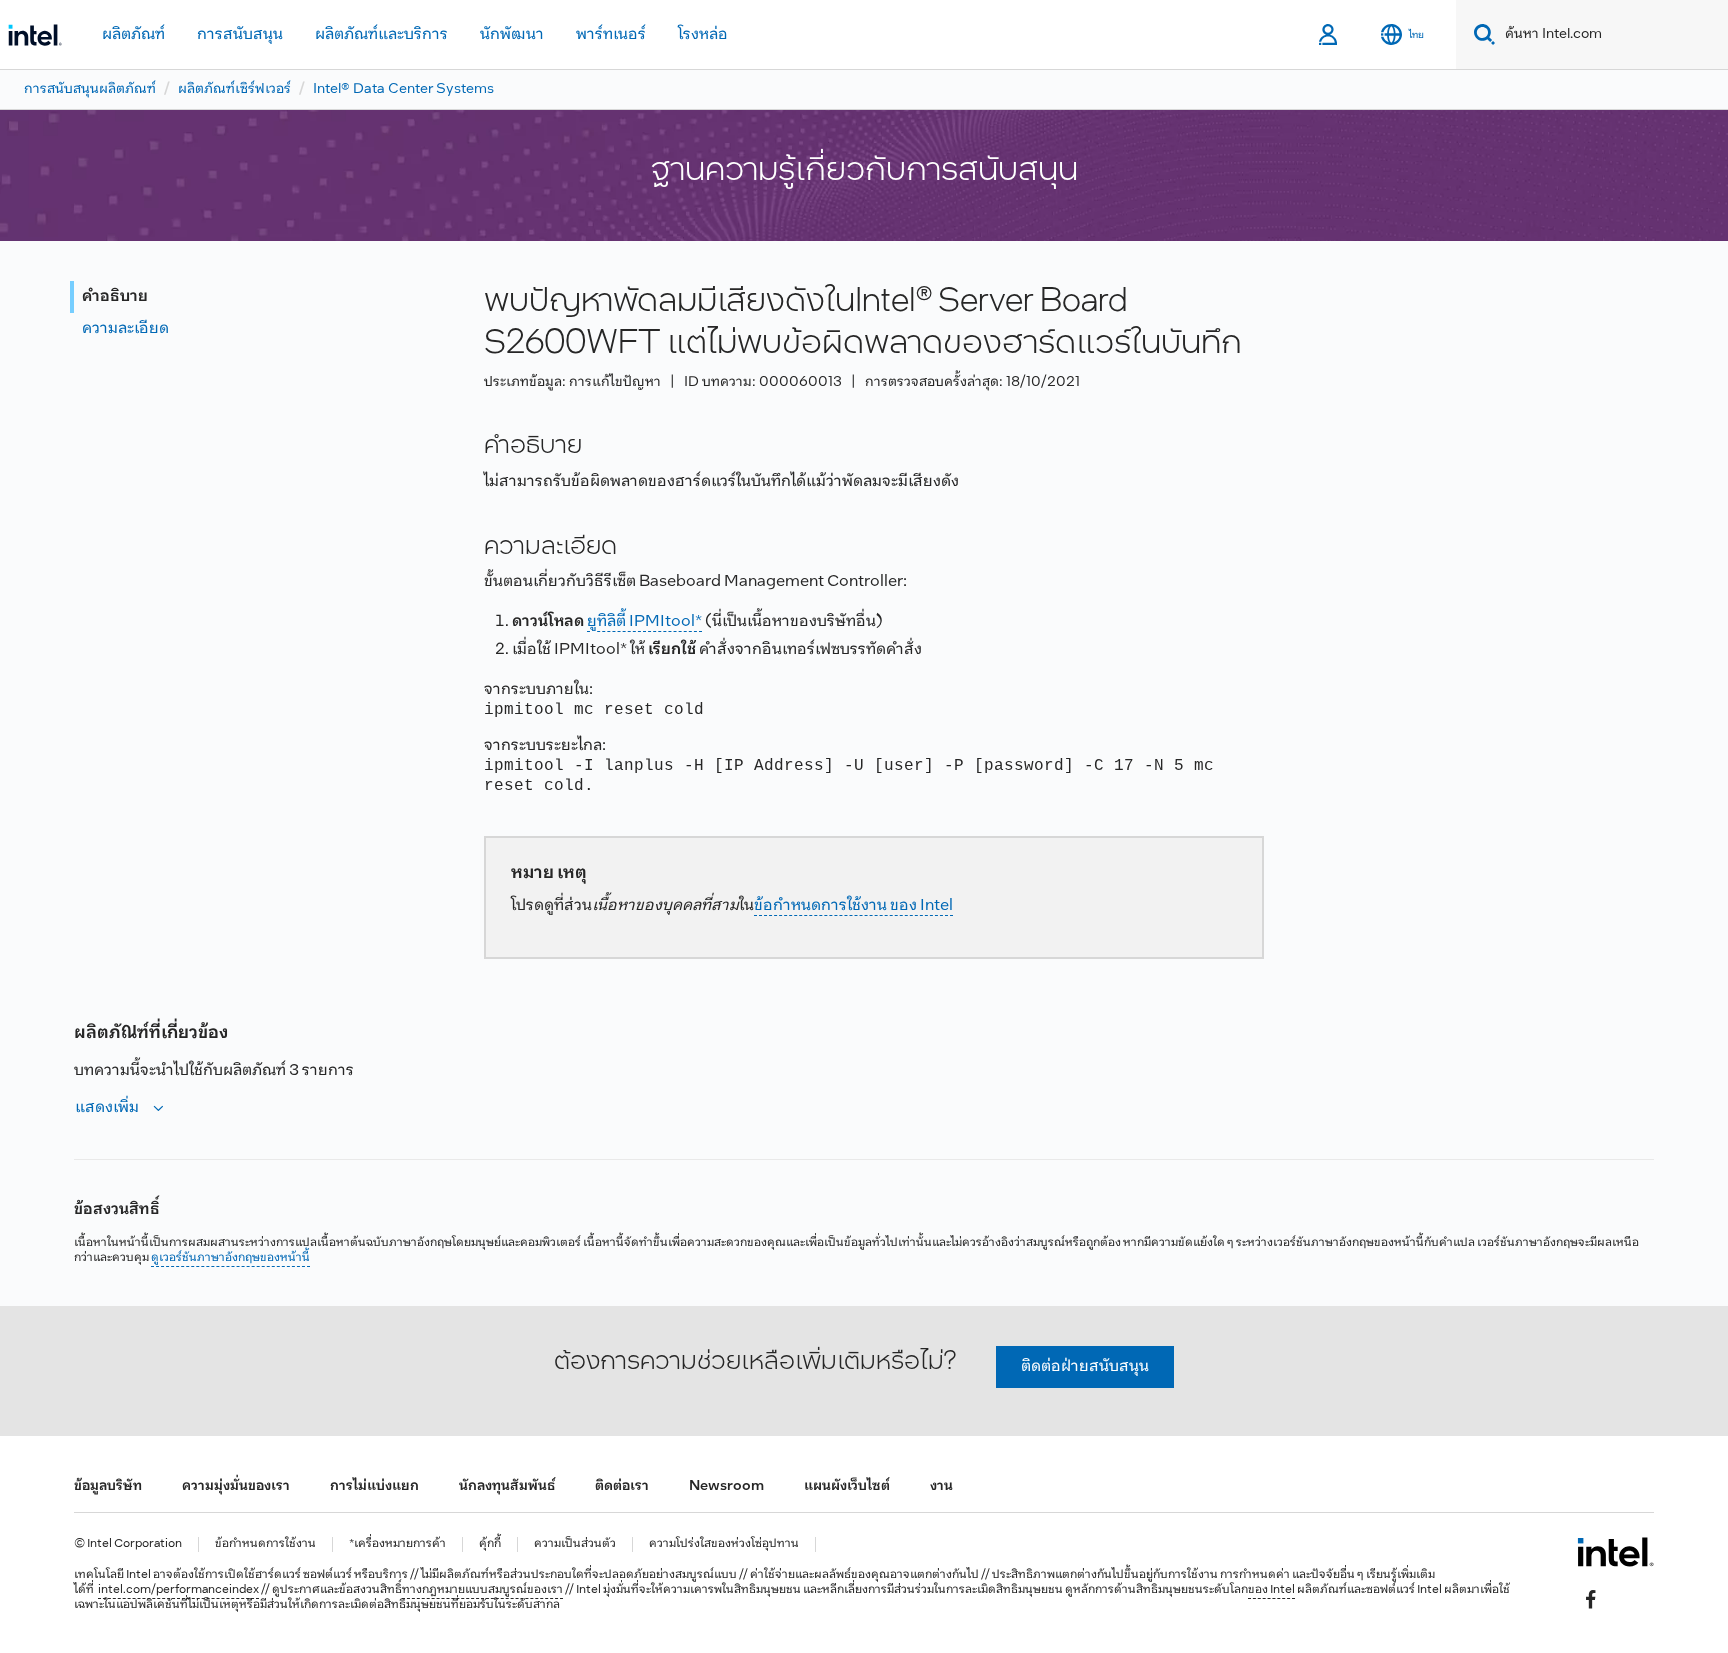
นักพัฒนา (512, 34)
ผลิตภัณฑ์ (133, 34)
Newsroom (726, 1486)
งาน (941, 1486)
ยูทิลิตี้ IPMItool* (644, 621)
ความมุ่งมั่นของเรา (236, 1486)
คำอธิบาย (115, 296)
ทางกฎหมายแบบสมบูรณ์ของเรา (482, 1590)
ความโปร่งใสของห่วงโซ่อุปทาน (724, 1544)
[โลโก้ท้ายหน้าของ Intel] (1615, 1552)
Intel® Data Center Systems (403, 89)
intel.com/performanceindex (178, 1590)
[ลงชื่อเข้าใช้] (1329, 35)
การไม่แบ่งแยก (374, 1486)
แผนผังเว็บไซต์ (847, 1486)
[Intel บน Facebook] (1591, 1599)
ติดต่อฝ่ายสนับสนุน (1085, 1366)
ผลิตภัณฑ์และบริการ (381, 34)
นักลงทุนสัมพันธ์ (507, 1486)
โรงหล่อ (703, 34)
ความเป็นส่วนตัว (575, 1544)
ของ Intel (1271, 1590)
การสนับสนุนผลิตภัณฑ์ (90, 89)
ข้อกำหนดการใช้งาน (265, 1544)
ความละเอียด (125, 328)
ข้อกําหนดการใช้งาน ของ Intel (853, 905)
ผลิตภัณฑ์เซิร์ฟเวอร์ (234, 89)
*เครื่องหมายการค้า (397, 1544)
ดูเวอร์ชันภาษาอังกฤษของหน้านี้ (230, 1258)
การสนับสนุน (240, 34)
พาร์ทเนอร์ (611, 34)
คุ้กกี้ (490, 1544)
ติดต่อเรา (622, 1486)
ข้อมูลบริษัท (108, 1486)
